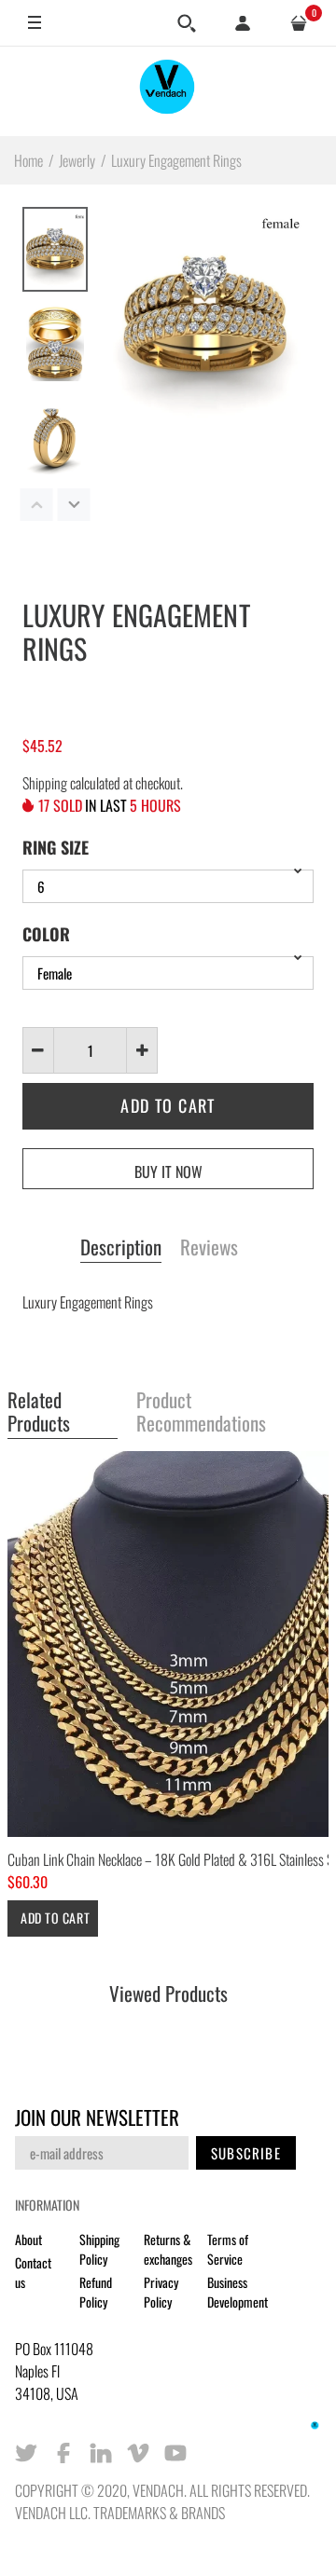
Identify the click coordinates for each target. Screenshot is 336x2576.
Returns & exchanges (168, 2249)
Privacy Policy (161, 2292)
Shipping (45, 783)
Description (121, 1248)
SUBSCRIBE (246, 2153)
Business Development (238, 2292)
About (28, 2239)
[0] (299, 23)
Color (46, 934)
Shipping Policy (99, 2249)
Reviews (209, 1248)
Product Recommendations (201, 1412)
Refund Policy (96, 2292)
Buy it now (168, 1172)
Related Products (39, 1412)
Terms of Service (228, 2249)
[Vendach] (168, 91)
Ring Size (56, 847)
